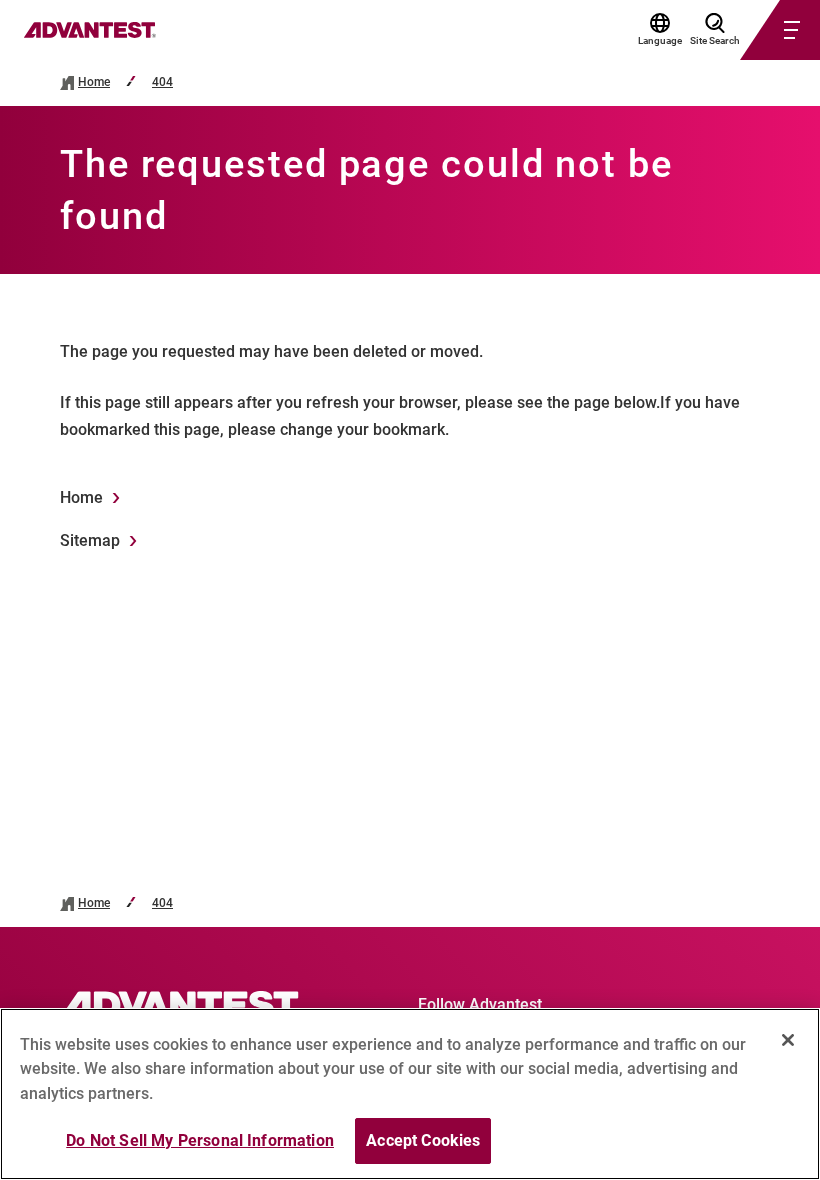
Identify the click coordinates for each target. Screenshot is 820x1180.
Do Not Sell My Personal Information (200, 1140)
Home (94, 82)
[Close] (788, 1040)
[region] (410, 1094)
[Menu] (756, 30)
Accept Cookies (423, 1140)
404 (162, 82)
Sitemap (90, 540)
